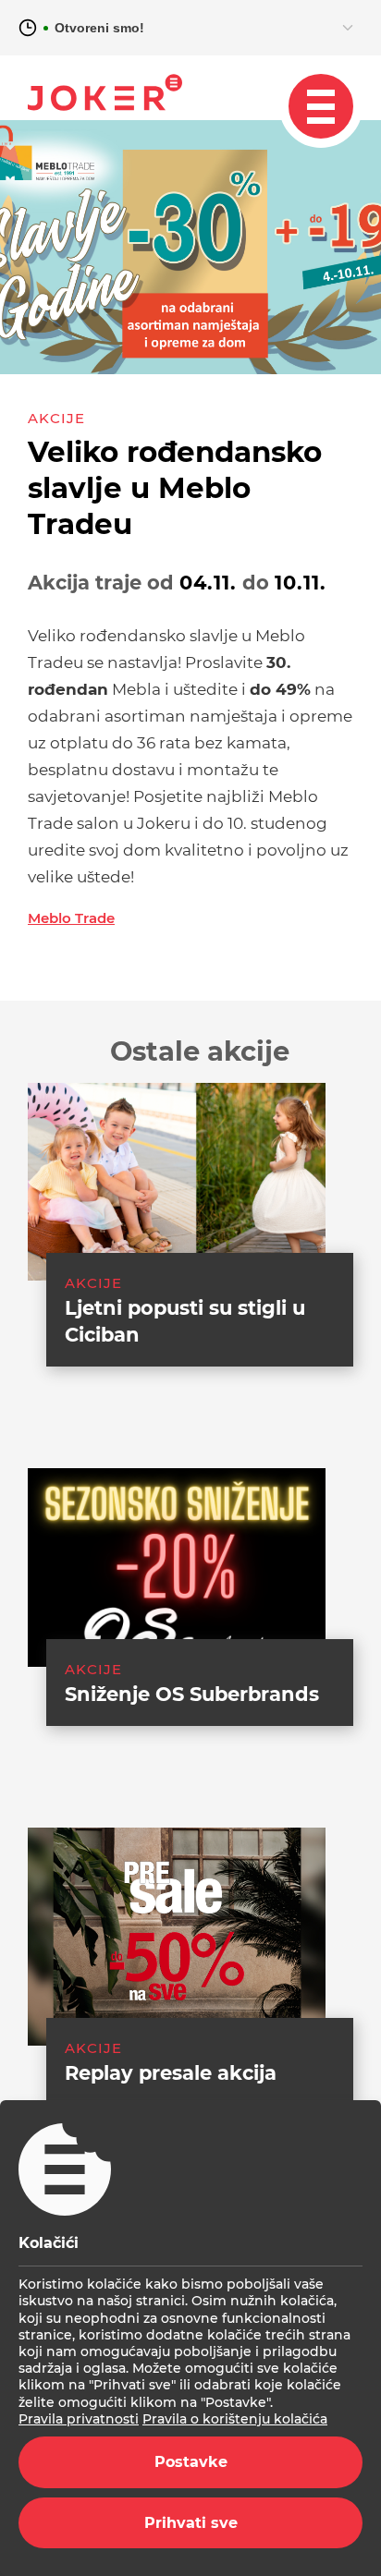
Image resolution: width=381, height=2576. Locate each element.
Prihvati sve (191, 2523)
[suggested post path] (177, 1182)
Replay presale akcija (171, 2073)
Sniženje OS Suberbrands (192, 1694)
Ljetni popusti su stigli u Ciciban (185, 1321)
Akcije (56, 418)
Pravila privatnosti (79, 2419)
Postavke (191, 2462)
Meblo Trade (71, 918)
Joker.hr (105, 92)
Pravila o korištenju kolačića (235, 2419)
